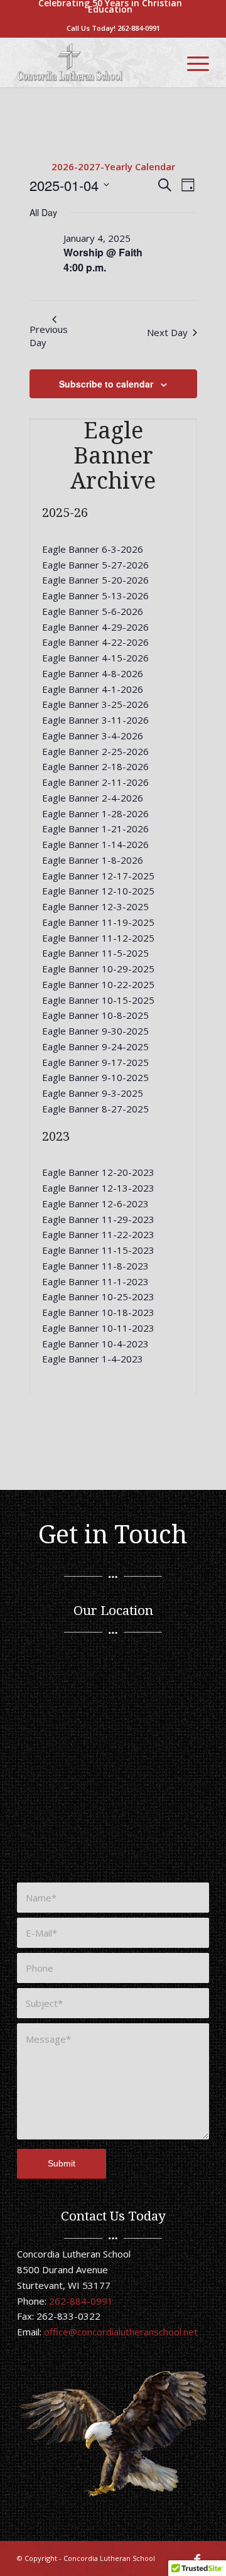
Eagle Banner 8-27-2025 (95, 1109)
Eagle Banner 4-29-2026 (95, 627)
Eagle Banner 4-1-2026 (93, 689)
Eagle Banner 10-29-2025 (98, 969)
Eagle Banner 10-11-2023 (98, 1328)
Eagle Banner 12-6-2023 (95, 1204)
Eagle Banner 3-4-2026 (93, 736)
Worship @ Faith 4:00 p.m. (103, 260)
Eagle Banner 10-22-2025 (98, 984)
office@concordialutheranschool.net (121, 2332)
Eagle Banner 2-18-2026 (95, 766)
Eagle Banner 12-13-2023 (98, 1188)
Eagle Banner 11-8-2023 (95, 1266)
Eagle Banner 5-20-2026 (95, 580)
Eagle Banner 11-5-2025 (95, 953)
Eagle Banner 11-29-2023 (98, 1219)
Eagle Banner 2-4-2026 (93, 798)
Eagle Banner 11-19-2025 (98, 922)
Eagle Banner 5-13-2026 (95, 595)
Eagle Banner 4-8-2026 (93, 673)
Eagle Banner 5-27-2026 (95, 565)
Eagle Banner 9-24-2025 (95, 1046)
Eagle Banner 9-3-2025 (93, 1093)
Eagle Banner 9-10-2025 (95, 1077)
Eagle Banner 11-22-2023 (98, 1234)
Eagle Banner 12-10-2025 (98, 891)
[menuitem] (110, 6)
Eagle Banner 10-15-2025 (98, 1000)
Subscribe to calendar (106, 384)
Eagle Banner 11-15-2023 (98, 1250)
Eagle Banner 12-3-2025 (95, 906)
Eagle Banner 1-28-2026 (95, 813)
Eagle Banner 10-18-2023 (98, 1312)
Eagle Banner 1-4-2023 (93, 1359)
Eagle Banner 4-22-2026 (95, 642)
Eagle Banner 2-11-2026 (95, 782)
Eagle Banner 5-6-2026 (93, 611)
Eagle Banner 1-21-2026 (95, 829)
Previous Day (49, 336)
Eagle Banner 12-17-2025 (98, 876)
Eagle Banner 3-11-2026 (95, 720)
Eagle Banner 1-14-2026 (95, 844)
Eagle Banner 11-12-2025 (98, 938)
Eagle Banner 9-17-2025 (95, 1062)
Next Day (167, 332)
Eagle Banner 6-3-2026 (93, 549)
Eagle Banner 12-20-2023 (98, 1172)
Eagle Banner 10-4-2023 (95, 1344)
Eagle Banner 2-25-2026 (95, 751)
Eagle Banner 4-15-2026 (95, 658)
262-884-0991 (139, 28)
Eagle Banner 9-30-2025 (95, 1031)
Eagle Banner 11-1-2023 (95, 1281)
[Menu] (192, 62)
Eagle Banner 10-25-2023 (98, 1296)
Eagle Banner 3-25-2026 (95, 704)
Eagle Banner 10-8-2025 (95, 1015)
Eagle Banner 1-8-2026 (93, 860)
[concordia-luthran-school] (94, 62)
